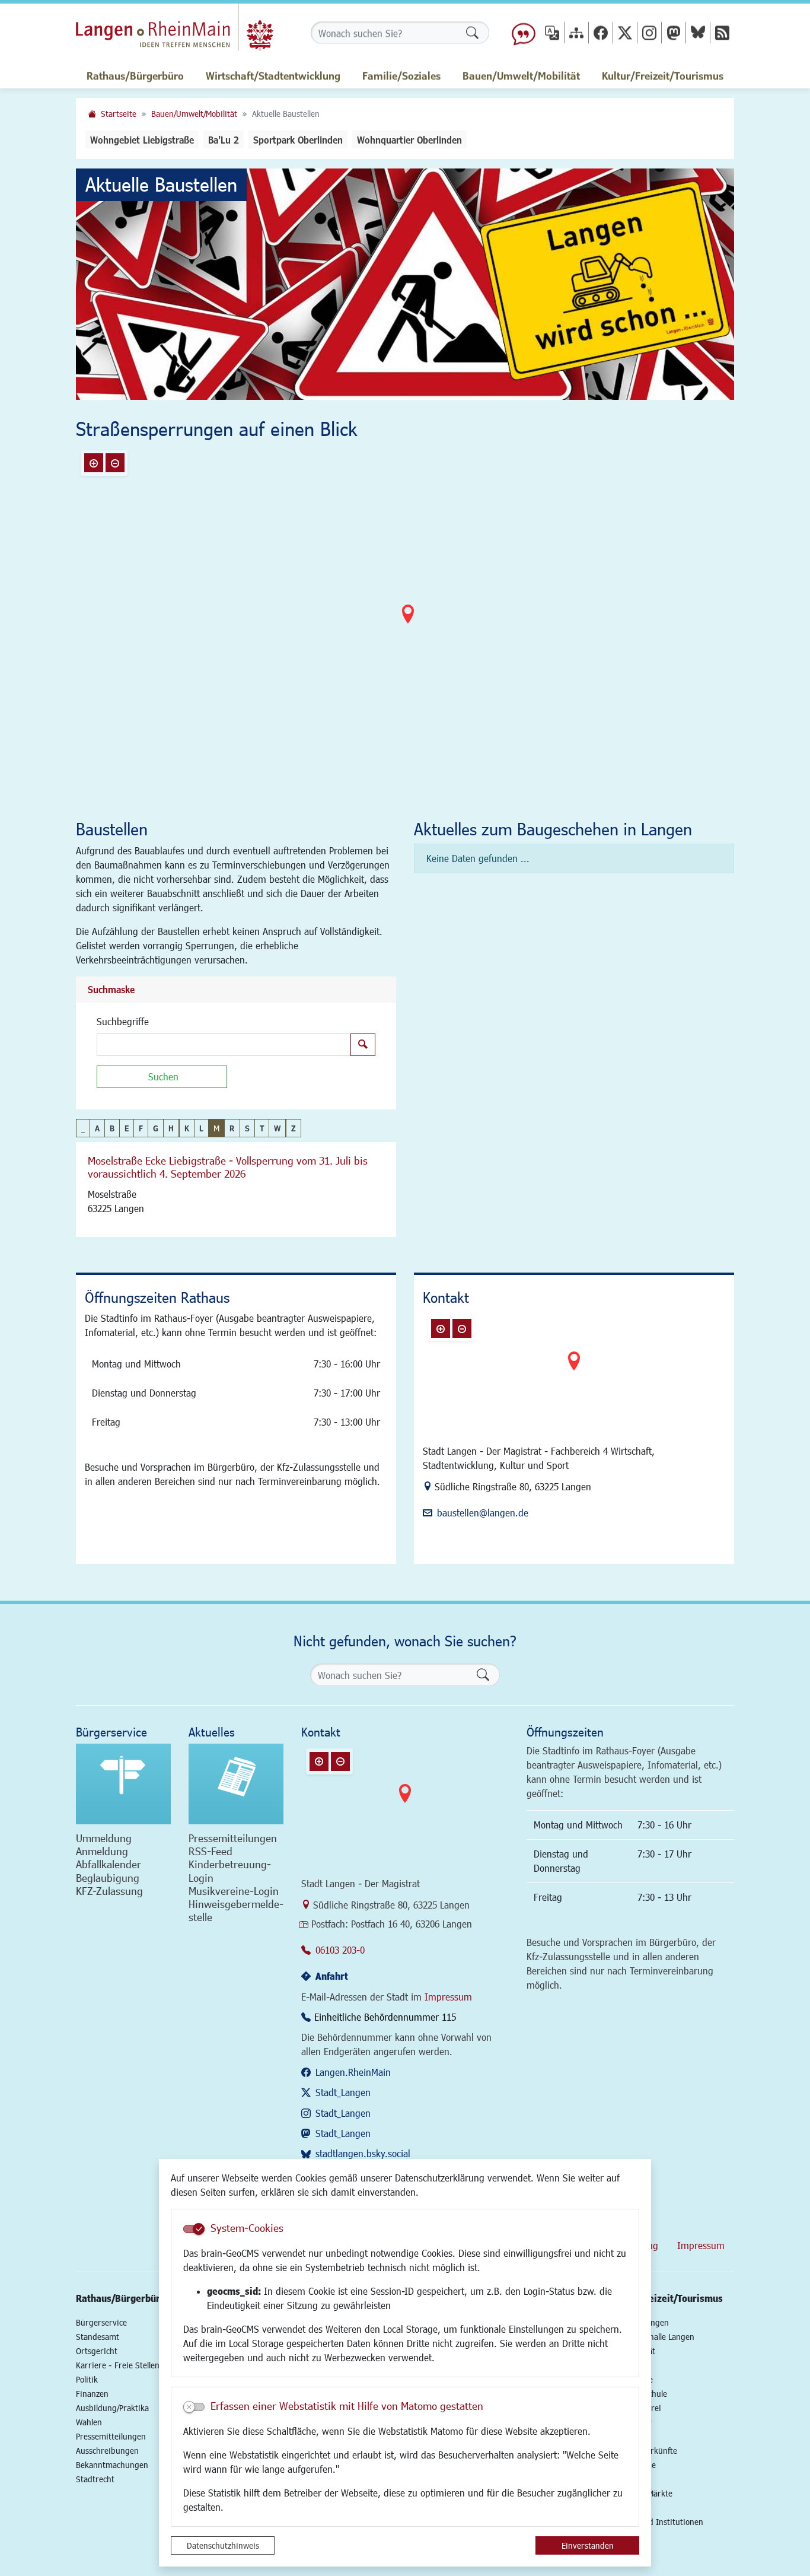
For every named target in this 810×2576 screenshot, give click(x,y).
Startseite (119, 114)
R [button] (232, 1128)
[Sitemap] (576, 32)
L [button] (201, 1128)
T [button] (262, 1128)
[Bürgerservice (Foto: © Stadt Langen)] (123, 1784)
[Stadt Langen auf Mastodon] (674, 32)
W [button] (277, 1128)
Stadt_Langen (343, 2092)
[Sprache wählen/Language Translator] (552, 32)
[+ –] (408, 624)
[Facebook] (601, 32)
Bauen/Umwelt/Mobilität (194, 114)
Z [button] (294, 1128)
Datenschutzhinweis (223, 2545)
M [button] (216, 1128)
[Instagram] (649, 32)
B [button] (112, 1128)
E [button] (127, 1128)
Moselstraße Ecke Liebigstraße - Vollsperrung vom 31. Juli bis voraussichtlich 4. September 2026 (228, 1167)
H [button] (171, 1128)
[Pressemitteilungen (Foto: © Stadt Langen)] (236, 1784)
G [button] (156, 1128)
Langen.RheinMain (353, 2072)
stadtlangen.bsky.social (363, 2153)
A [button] (97, 1128)
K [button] (187, 1128)
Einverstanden (588, 2545)
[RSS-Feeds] (722, 32)
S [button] (247, 1128)
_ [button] (83, 1128)
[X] (625, 32)
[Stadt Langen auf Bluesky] (698, 32)
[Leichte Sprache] (524, 33)
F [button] (141, 1128)
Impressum (448, 1997)
